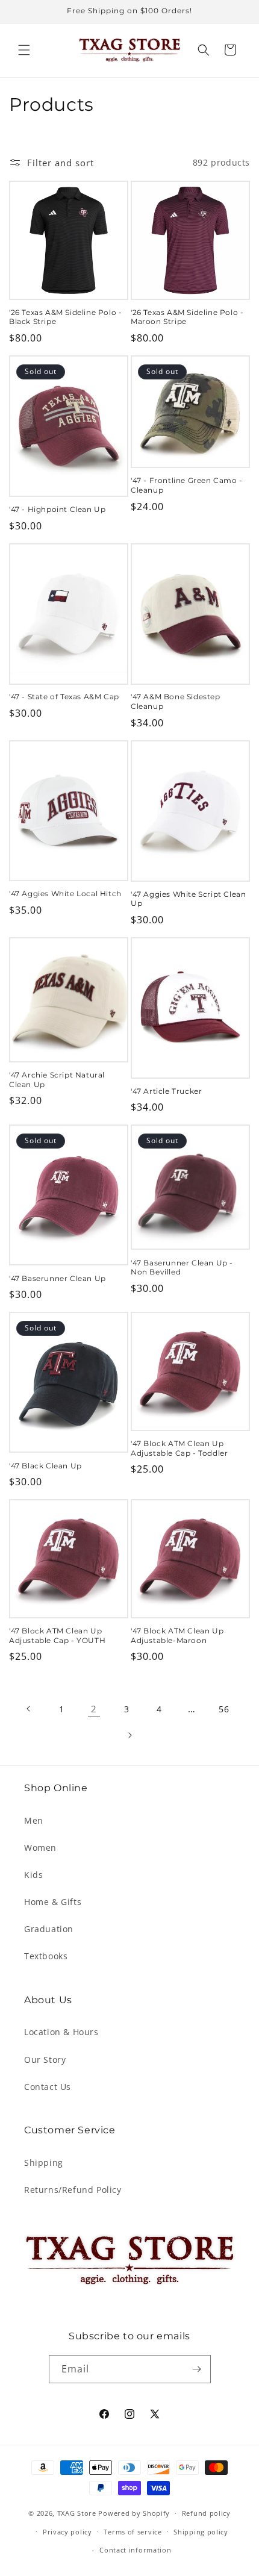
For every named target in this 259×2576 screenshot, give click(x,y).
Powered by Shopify (134, 2513)
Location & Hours (61, 2032)
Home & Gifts (53, 1902)
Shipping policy (201, 2532)
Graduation (49, 1929)
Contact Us (48, 2087)
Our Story (45, 2060)
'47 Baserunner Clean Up (58, 1278)
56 (224, 1709)
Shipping (44, 2163)
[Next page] (129, 1735)
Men (34, 1820)
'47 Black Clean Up (45, 1466)
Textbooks (46, 1956)
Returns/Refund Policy (73, 2190)
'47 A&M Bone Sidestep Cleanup (176, 701)
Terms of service (133, 2532)
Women (40, 1848)
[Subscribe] (197, 2369)
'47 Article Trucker (166, 1091)
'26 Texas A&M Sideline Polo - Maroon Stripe (187, 317)
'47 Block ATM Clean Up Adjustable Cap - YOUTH (57, 1636)
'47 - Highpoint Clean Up (57, 509)
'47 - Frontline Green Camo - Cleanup (187, 485)
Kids (33, 1875)
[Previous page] (29, 1709)
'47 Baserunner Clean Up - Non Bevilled (182, 1268)
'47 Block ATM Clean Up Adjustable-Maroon (177, 1636)
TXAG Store (78, 2513)
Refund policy (206, 2513)
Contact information (135, 2550)
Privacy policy (67, 2532)
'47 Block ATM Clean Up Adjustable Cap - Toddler (179, 1448)
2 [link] (94, 1709)
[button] (24, 50)
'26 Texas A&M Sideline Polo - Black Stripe (65, 317)
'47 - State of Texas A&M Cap (64, 697)
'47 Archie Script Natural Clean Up (57, 1080)
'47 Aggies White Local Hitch (65, 893)
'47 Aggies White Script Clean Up (188, 899)
